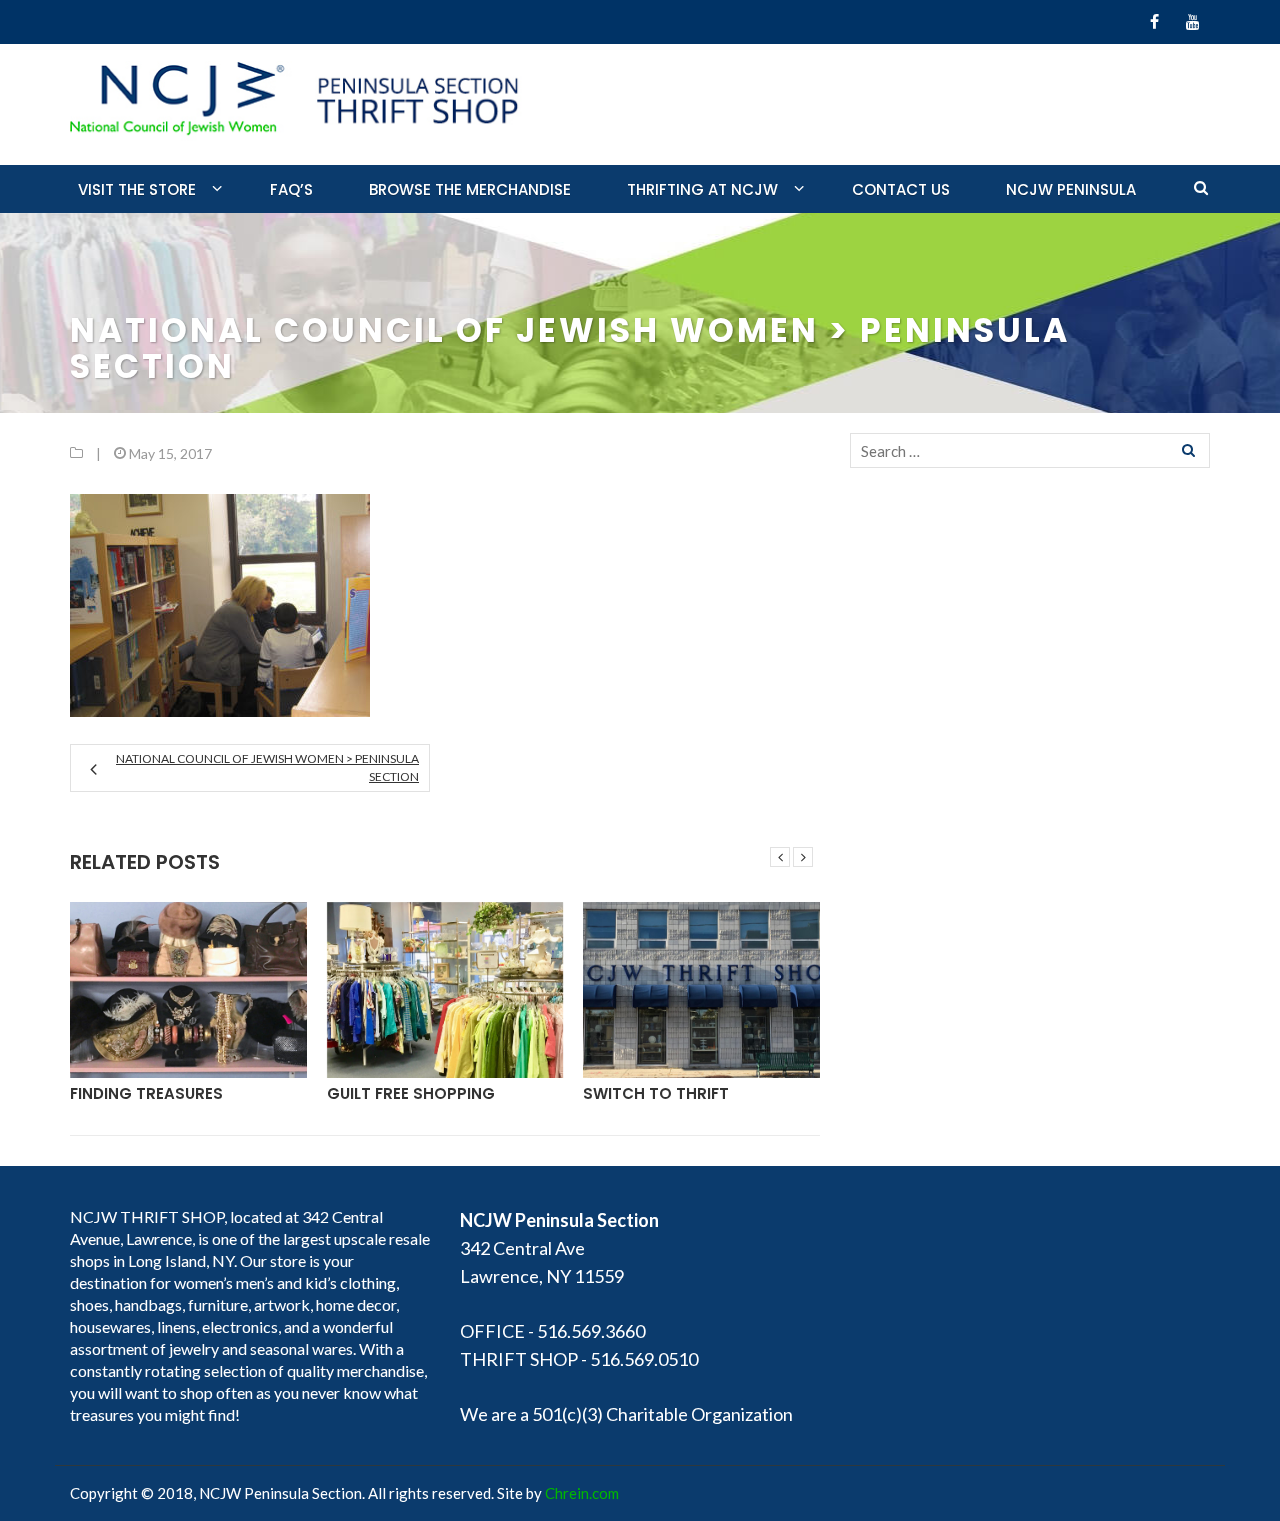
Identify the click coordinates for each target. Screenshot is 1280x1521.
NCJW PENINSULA (1071, 189)
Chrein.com (582, 1493)
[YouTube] (1192, 22)
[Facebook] (1154, 22)
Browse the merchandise (470, 189)
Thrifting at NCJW (702, 189)
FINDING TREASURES (146, 1093)
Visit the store (137, 189)
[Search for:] (1030, 450)
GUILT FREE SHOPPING (411, 1093)
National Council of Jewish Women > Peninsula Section (267, 767)
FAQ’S (291, 189)
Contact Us (901, 189)
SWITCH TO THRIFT (656, 1093)
